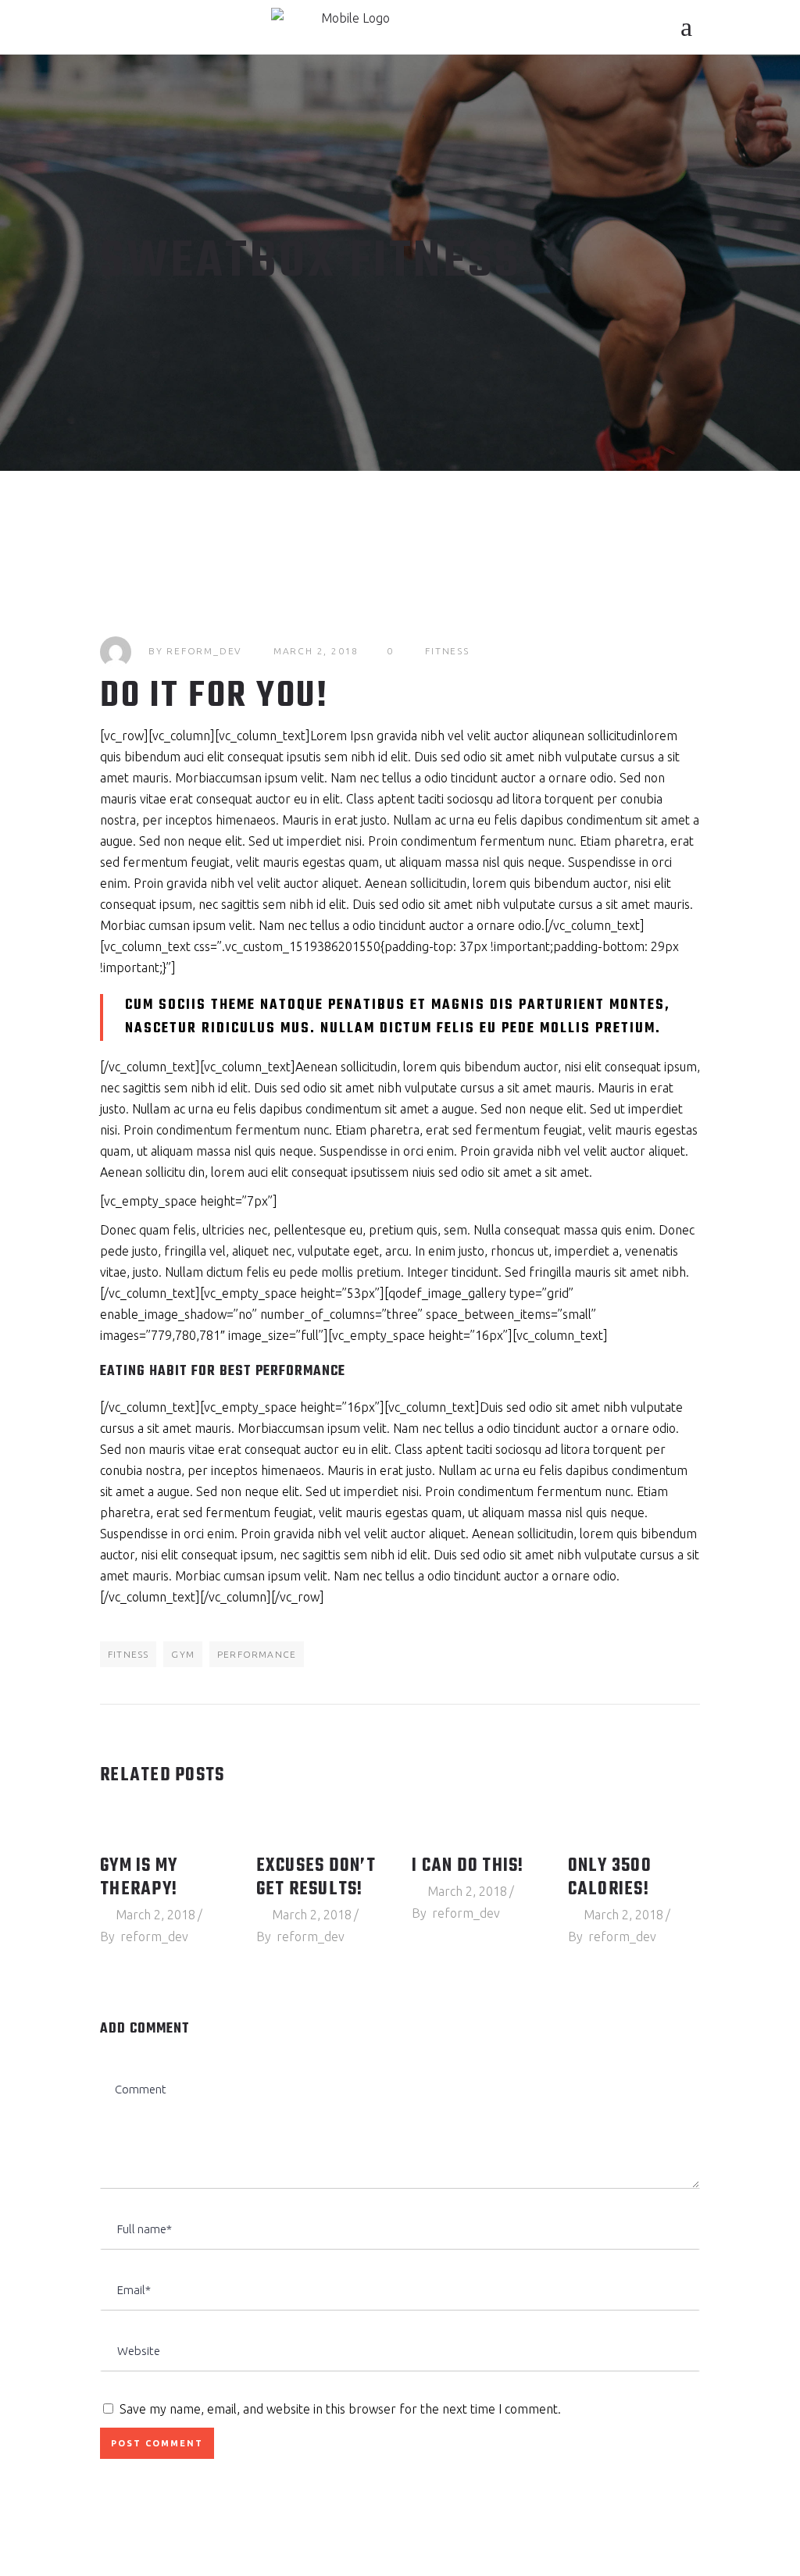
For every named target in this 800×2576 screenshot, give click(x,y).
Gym (183, 1654)
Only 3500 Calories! (610, 1878)
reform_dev (204, 651)
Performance (257, 1654)
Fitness (447, 651)
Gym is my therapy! (139, 1878)
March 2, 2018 (316, 651)
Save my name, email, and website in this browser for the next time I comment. (340, 2409)
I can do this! (468, 1866)
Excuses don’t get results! (316, 1878)
